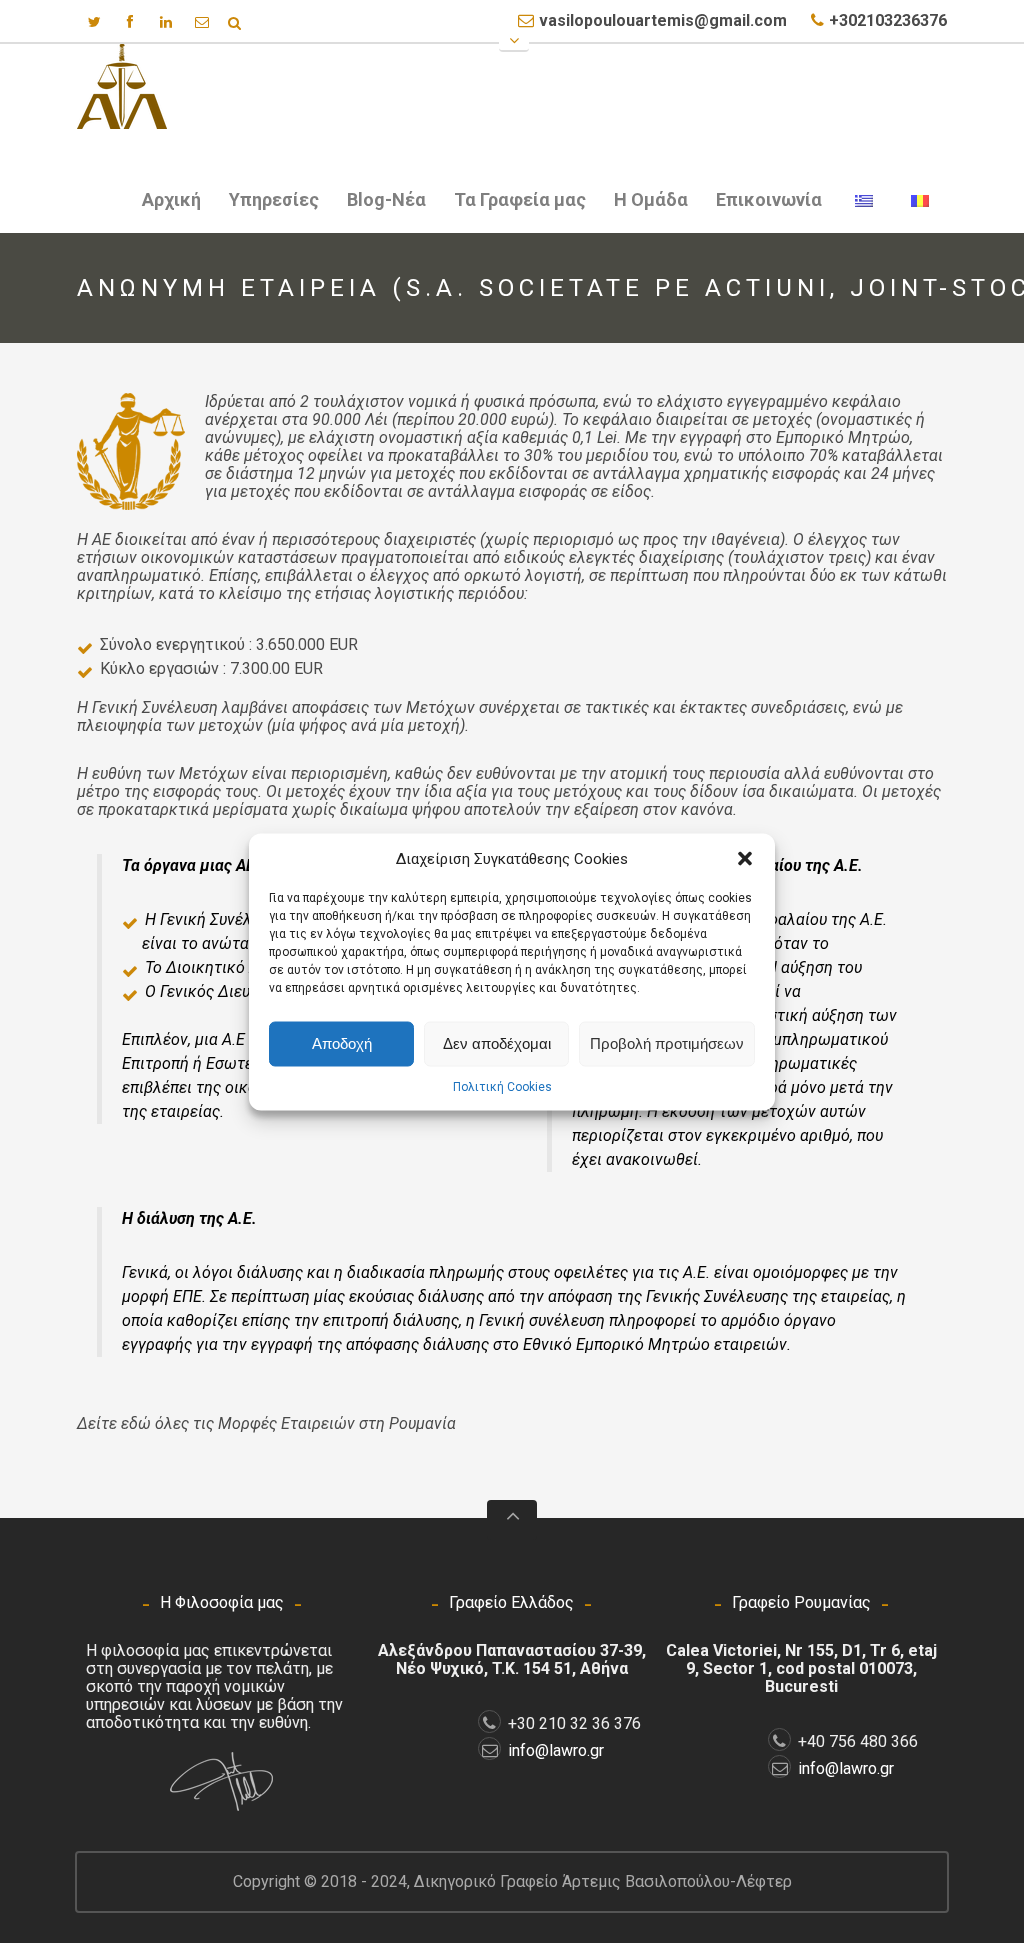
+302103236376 (888, 20)
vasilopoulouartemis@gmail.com (663, 20)
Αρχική (171, 199)
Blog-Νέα (386, 199)
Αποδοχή (342, 1043)
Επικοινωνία (769, 199)
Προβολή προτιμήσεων (667, 1043)
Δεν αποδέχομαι (497, 1043)
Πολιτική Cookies (502, 1086)
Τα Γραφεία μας (520, 199)
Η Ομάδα (651, 199)
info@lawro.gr (556, 1750)
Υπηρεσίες (268, 203)
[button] (745, 858)
